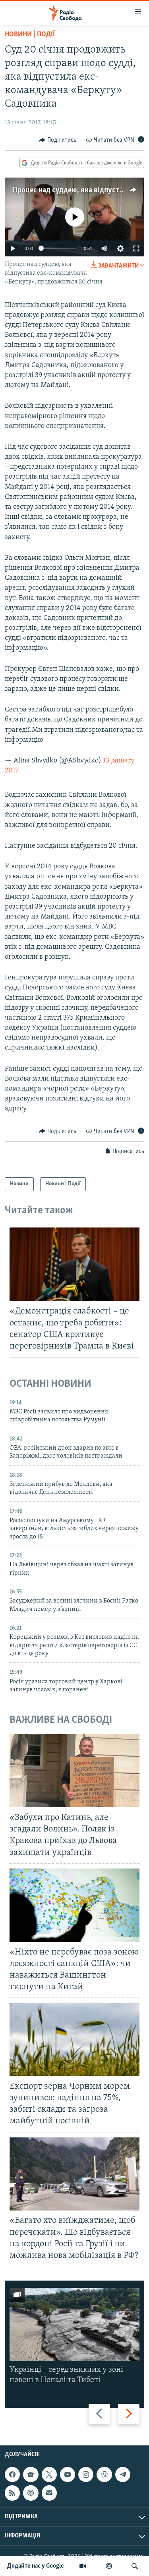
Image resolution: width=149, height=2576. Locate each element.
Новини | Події (30, 35)
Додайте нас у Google (36, 2566)
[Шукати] (135, 2566)
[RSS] (12, 2493)
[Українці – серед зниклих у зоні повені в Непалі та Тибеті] (74, 2324)
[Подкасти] (109, 2566)
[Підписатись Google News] (31, 2474)
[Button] (58, 140)
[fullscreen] (136, 248)
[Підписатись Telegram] (123, 2474)
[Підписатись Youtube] (68, 2474)
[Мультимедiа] (83, 2566)
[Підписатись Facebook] (12, 2474)
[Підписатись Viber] (104, 2474)
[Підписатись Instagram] (86, 2474)
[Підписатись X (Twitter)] (49, 2474)
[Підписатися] (49, 2493)
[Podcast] (31, 2493)
